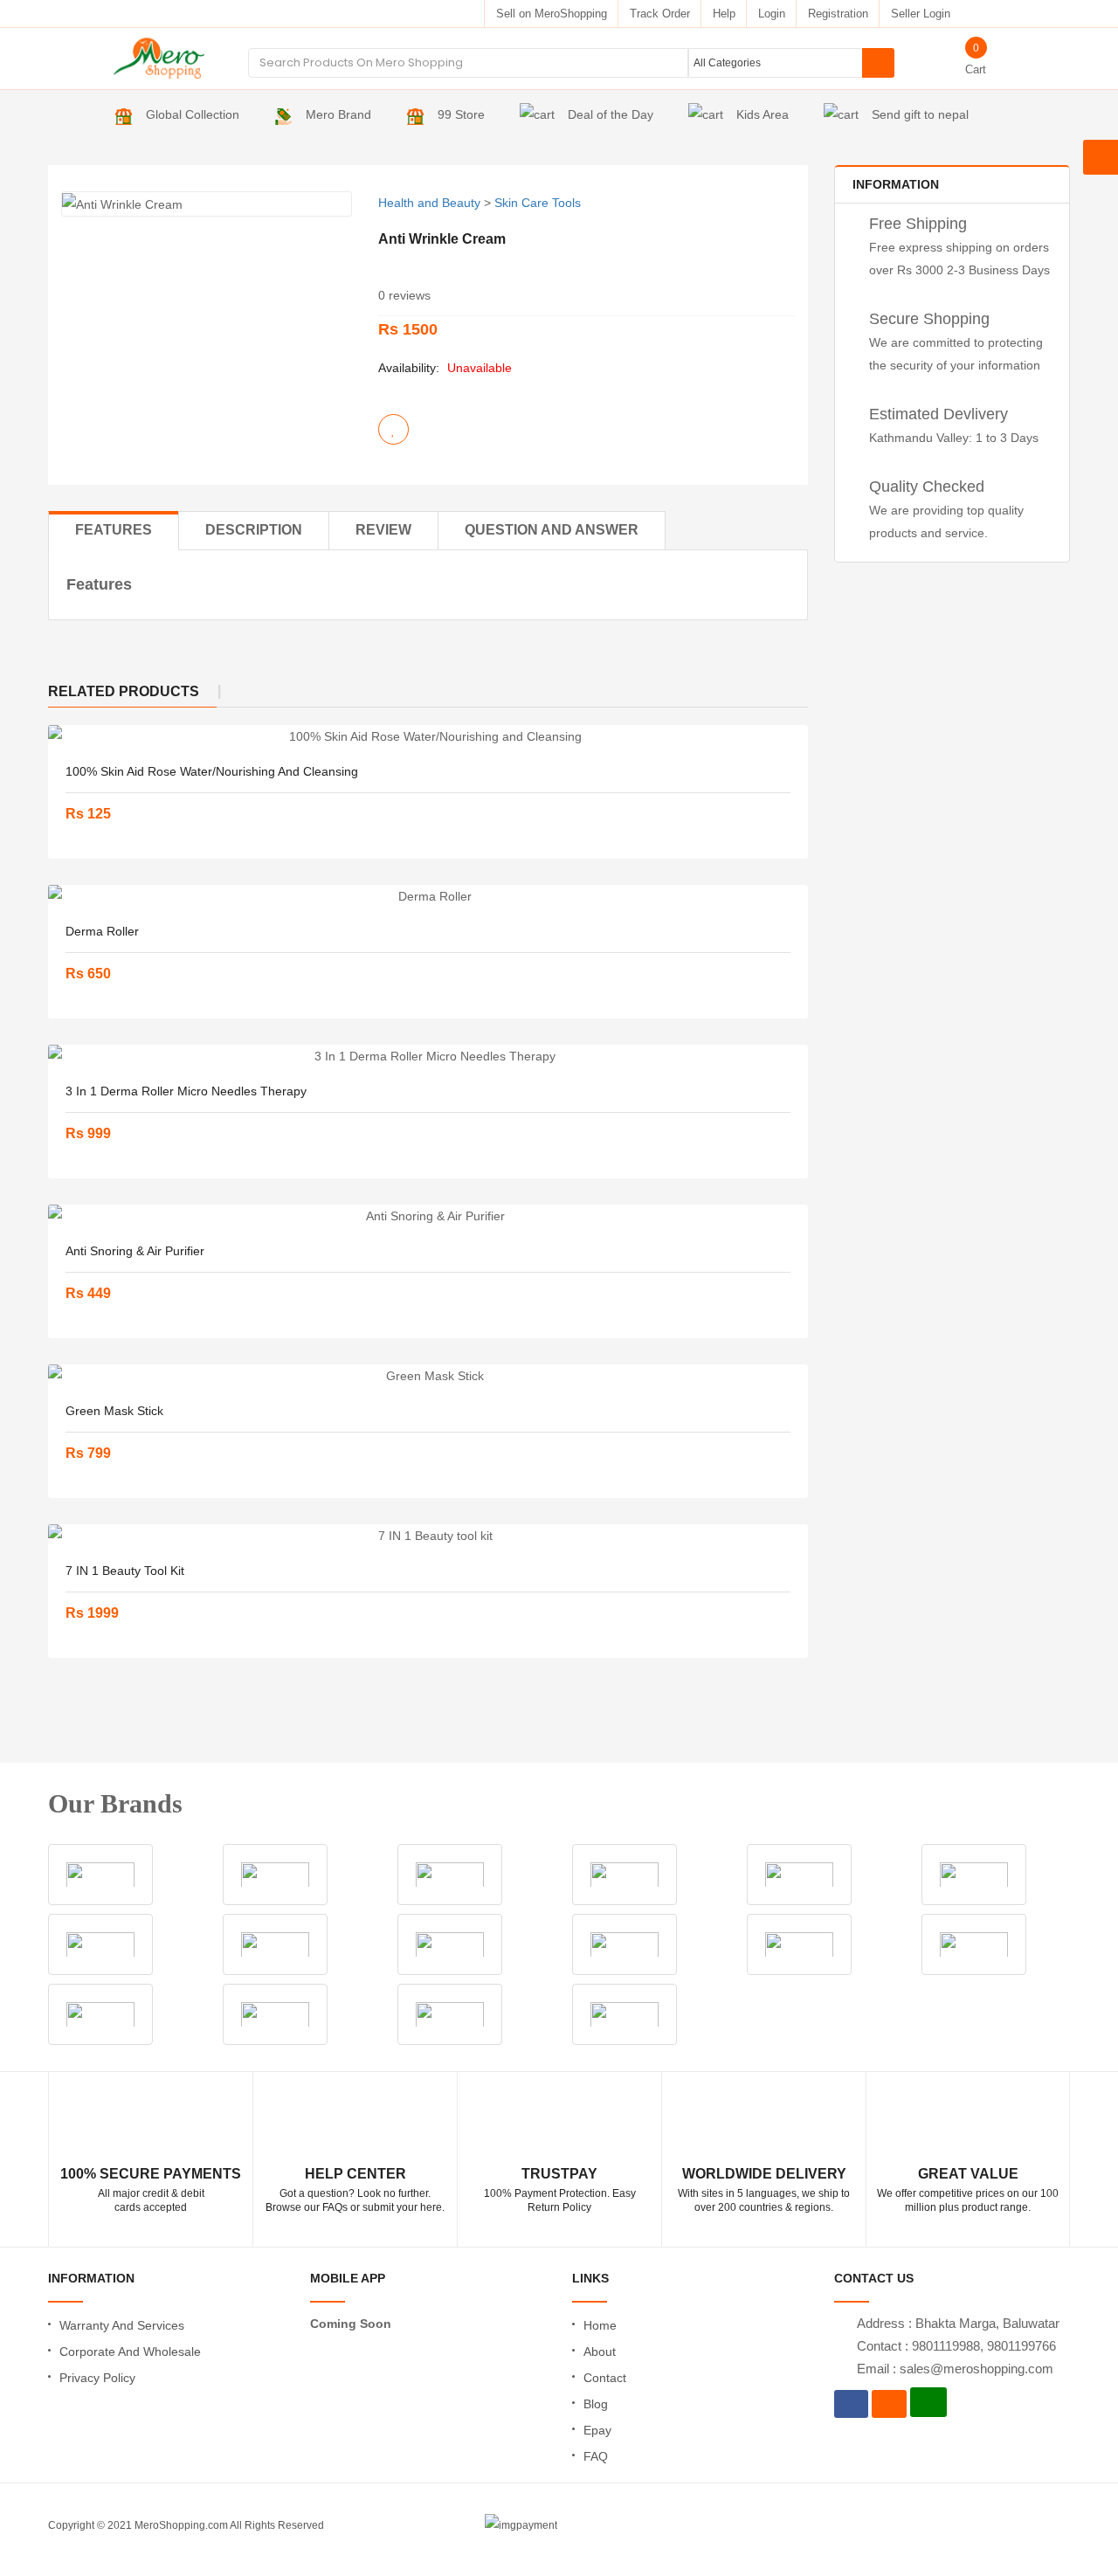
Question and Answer (552, 530)
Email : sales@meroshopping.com (955, 2369)
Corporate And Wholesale (130, 2352)
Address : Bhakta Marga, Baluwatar (958, 2323)
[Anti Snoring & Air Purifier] (428, 1216)
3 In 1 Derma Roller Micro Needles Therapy (186, 1091)
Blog (596, 2404)
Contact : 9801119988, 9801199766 (956, 2346)
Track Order (660, 14)
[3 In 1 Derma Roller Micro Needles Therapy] (428, 1056)
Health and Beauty (429, 203)
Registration (838, 14)
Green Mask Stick (114, 1411)
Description (254, 530)
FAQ (596, 2456)
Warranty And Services (122, 2325)
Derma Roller (102, 931)
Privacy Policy (97, 2378)
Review (383, 530)
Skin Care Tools (538, 203)
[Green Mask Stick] (428, 1376)
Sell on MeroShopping (552, 14)
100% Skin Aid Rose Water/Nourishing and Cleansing (212, 771)
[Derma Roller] (428, 896)
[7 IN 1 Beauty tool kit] (428, 1536)
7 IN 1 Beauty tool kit (125, 1571)
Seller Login (921, 14)
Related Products (124, 691)
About (600, 2352)
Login (772, 14)
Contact (605, 2378)
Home (600, 2325)
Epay (597, 2430)
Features (114, 530)
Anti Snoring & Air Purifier (135, 1251)
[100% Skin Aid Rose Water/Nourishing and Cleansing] (428, 736)
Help (724, 14)
